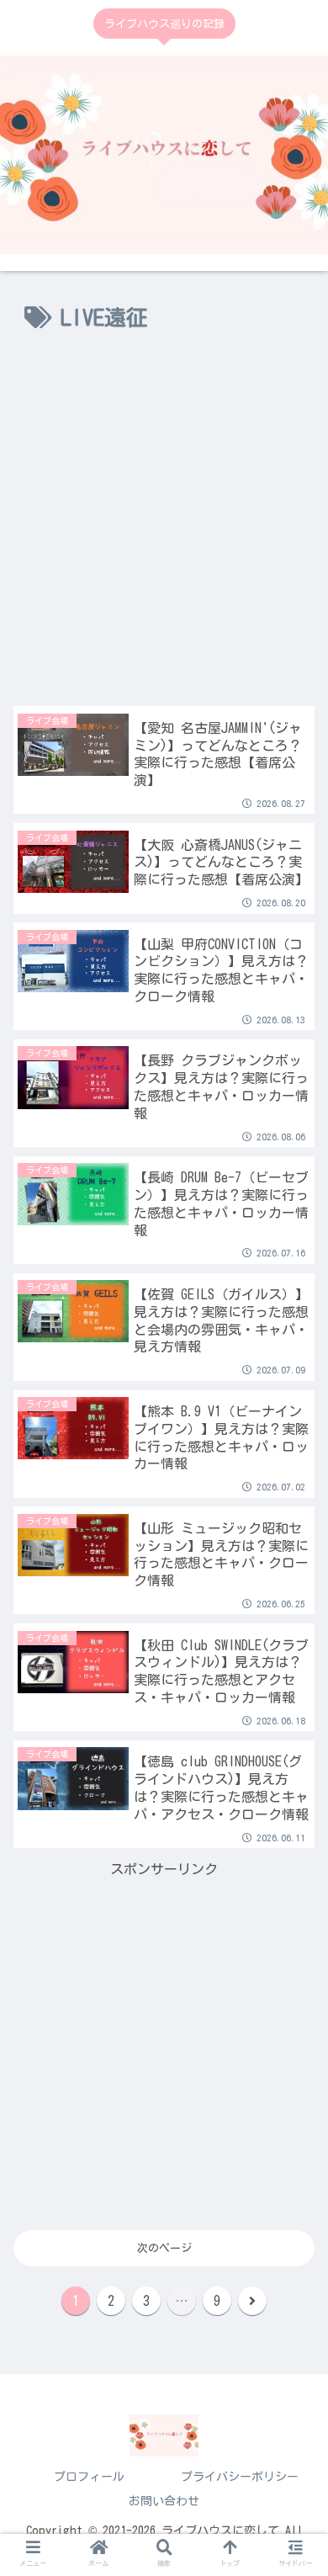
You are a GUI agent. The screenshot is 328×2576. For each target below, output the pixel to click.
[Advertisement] (164, 528)
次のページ (164, 2248)
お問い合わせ (164, 2501)
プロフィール (89, 2477)
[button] (294, 1659)
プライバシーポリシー (240, 2477)
